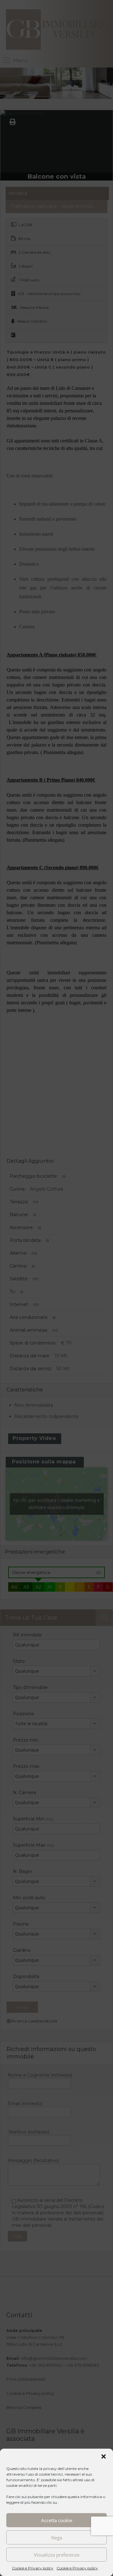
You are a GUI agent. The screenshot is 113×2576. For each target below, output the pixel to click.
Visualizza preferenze (57, 2555)
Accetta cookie (57, 2520)
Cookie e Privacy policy (33, 2568)
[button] (104, 2456)
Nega (57, 2538)
